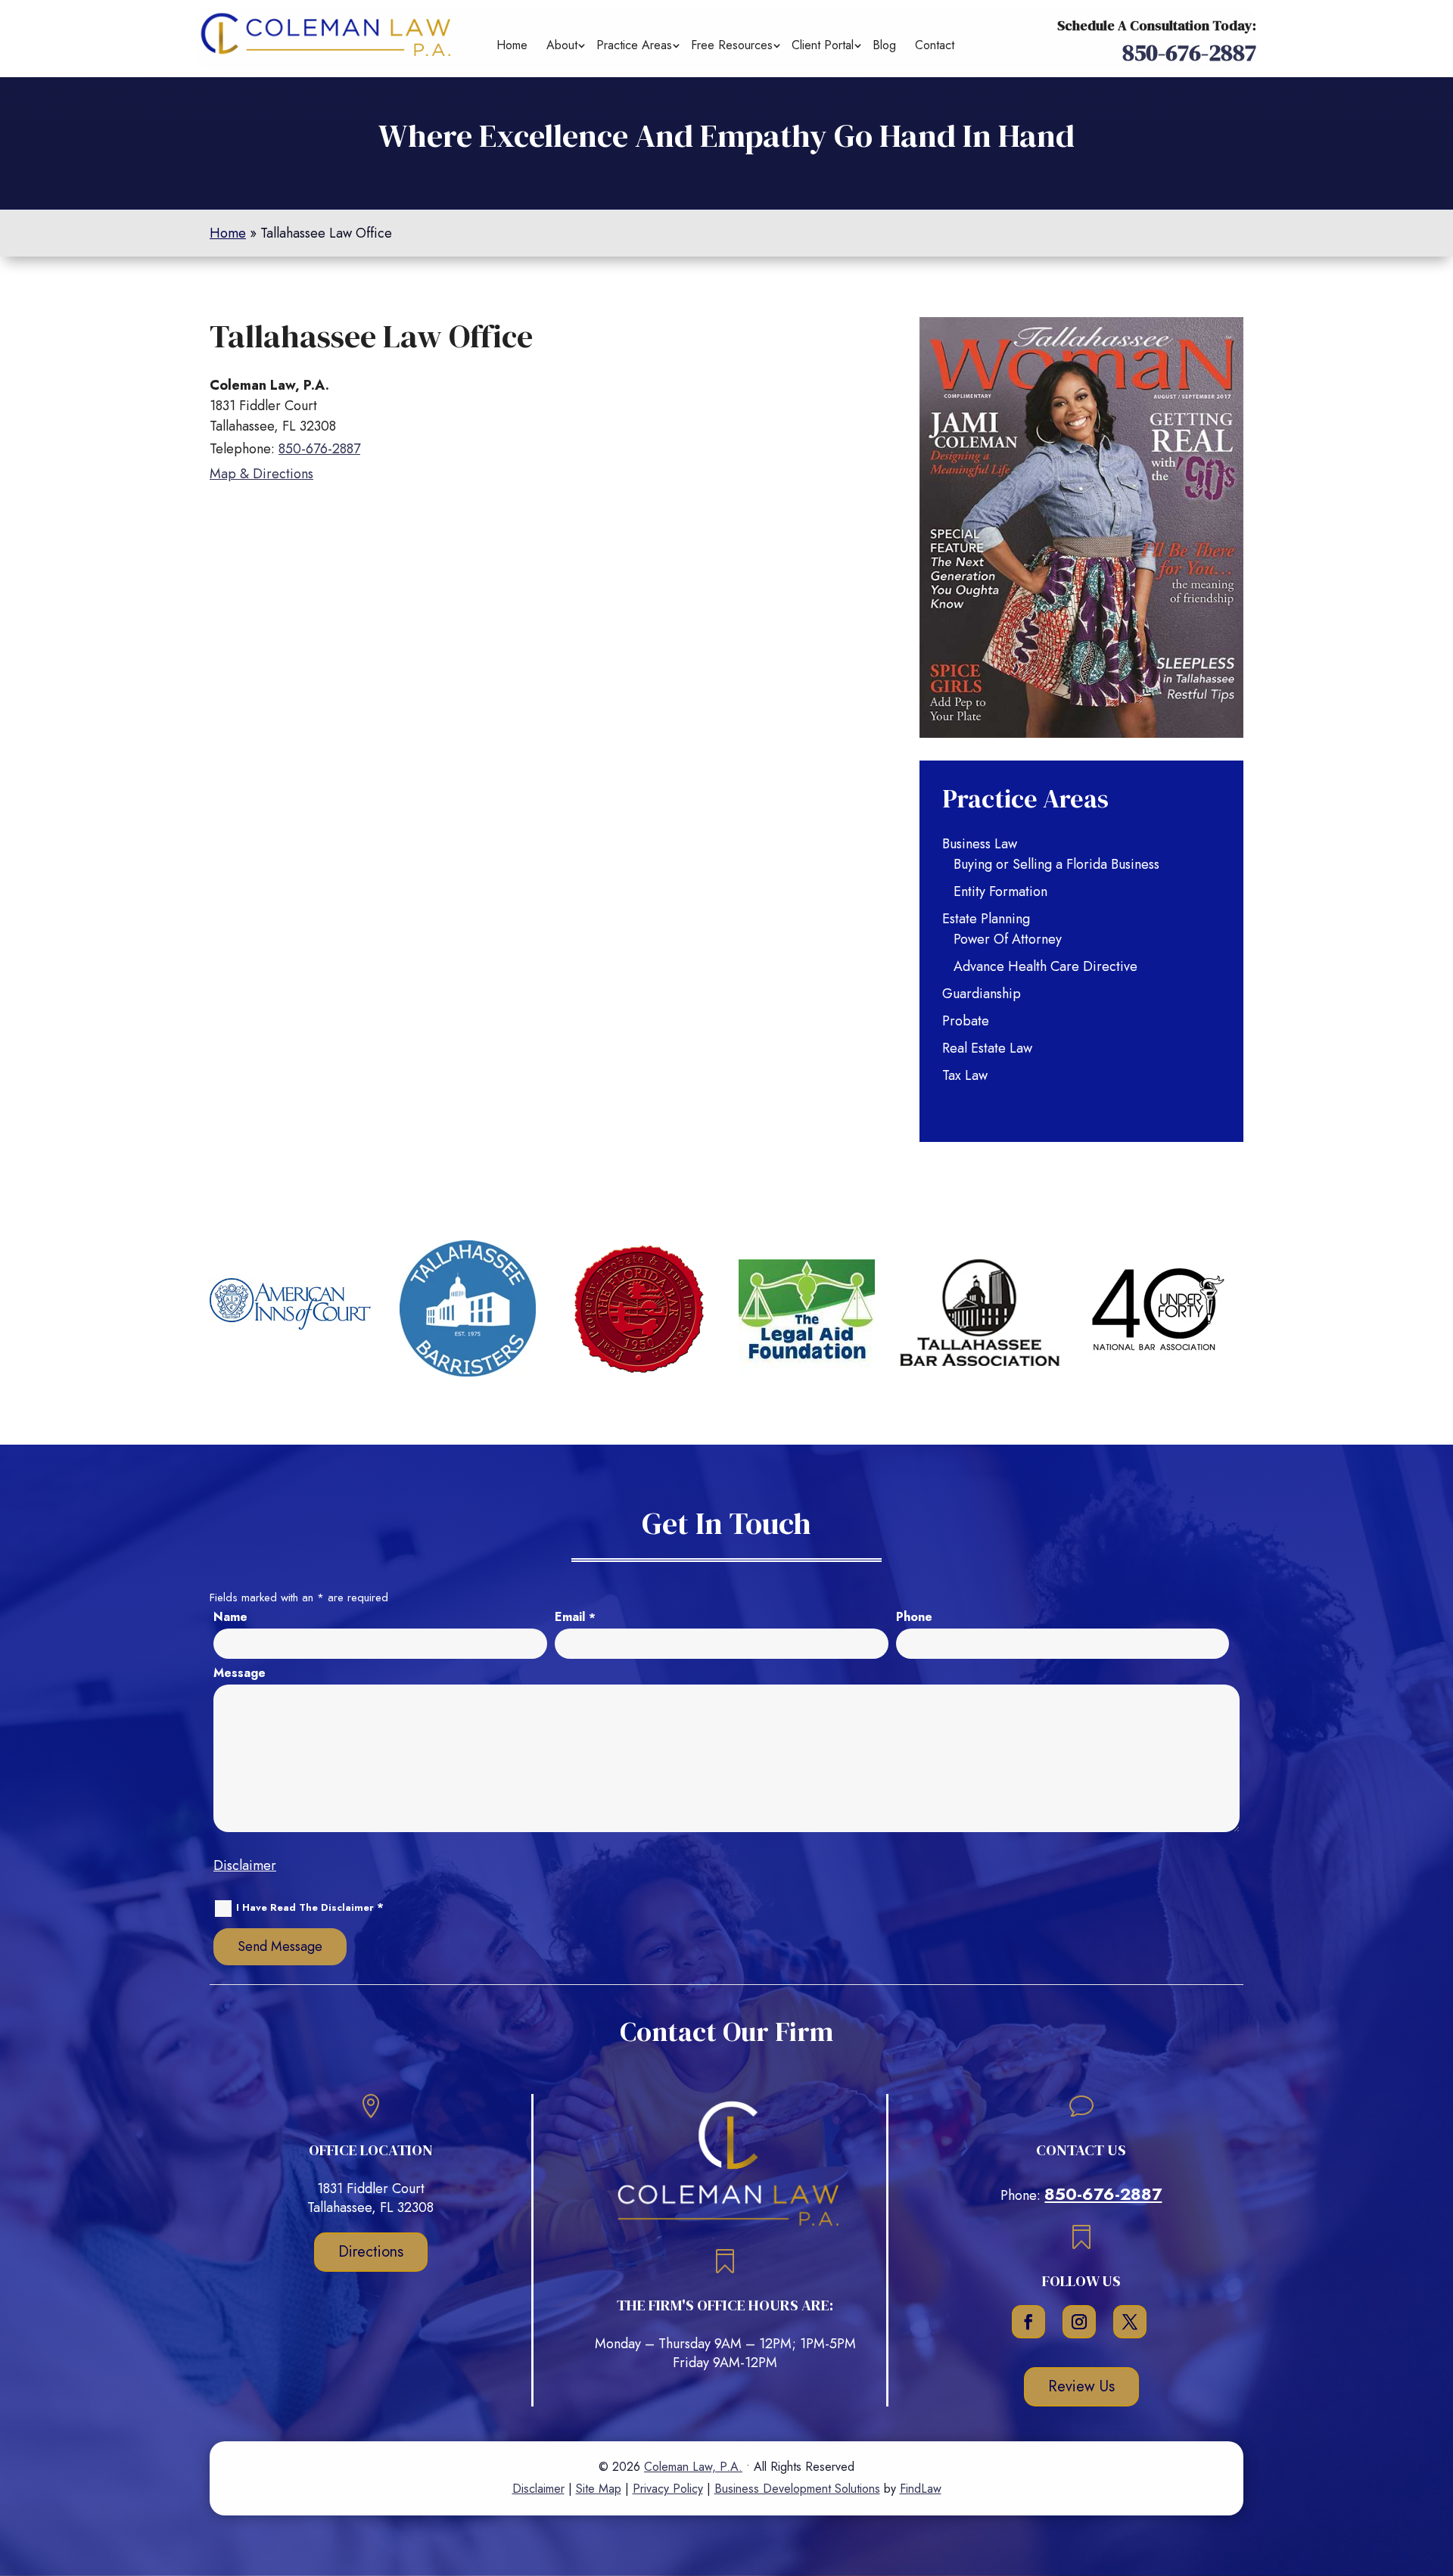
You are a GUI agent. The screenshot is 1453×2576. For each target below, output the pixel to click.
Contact (935, 45)
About (562, 45)
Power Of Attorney (1008, 939)
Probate (966, 1021)
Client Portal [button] (823, 45)
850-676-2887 (1189, 53)
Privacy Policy (668, 2489)
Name (230, 1617)
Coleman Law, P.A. (693, 2467)
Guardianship (982, 994)
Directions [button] (371, 2252)
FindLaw (921, 2489)
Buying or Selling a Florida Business (1056, 864)
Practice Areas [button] (634, 45)
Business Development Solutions (797, 2489)
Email (575, 1617)
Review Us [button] (1081, 2386)
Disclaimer (245, 1865)
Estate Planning (986, 919)
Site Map (599, 2489)
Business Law (980, 844)
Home (512, 45)
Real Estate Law (987, 1048)
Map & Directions (261, 474)
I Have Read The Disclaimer (310, 1908)
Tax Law (965, 1075)
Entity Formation (1000, 891)
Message (240, 1673)
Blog (884, 45)
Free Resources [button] (732, 45)
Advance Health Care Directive (1045, 966)
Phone (914, 1617)
